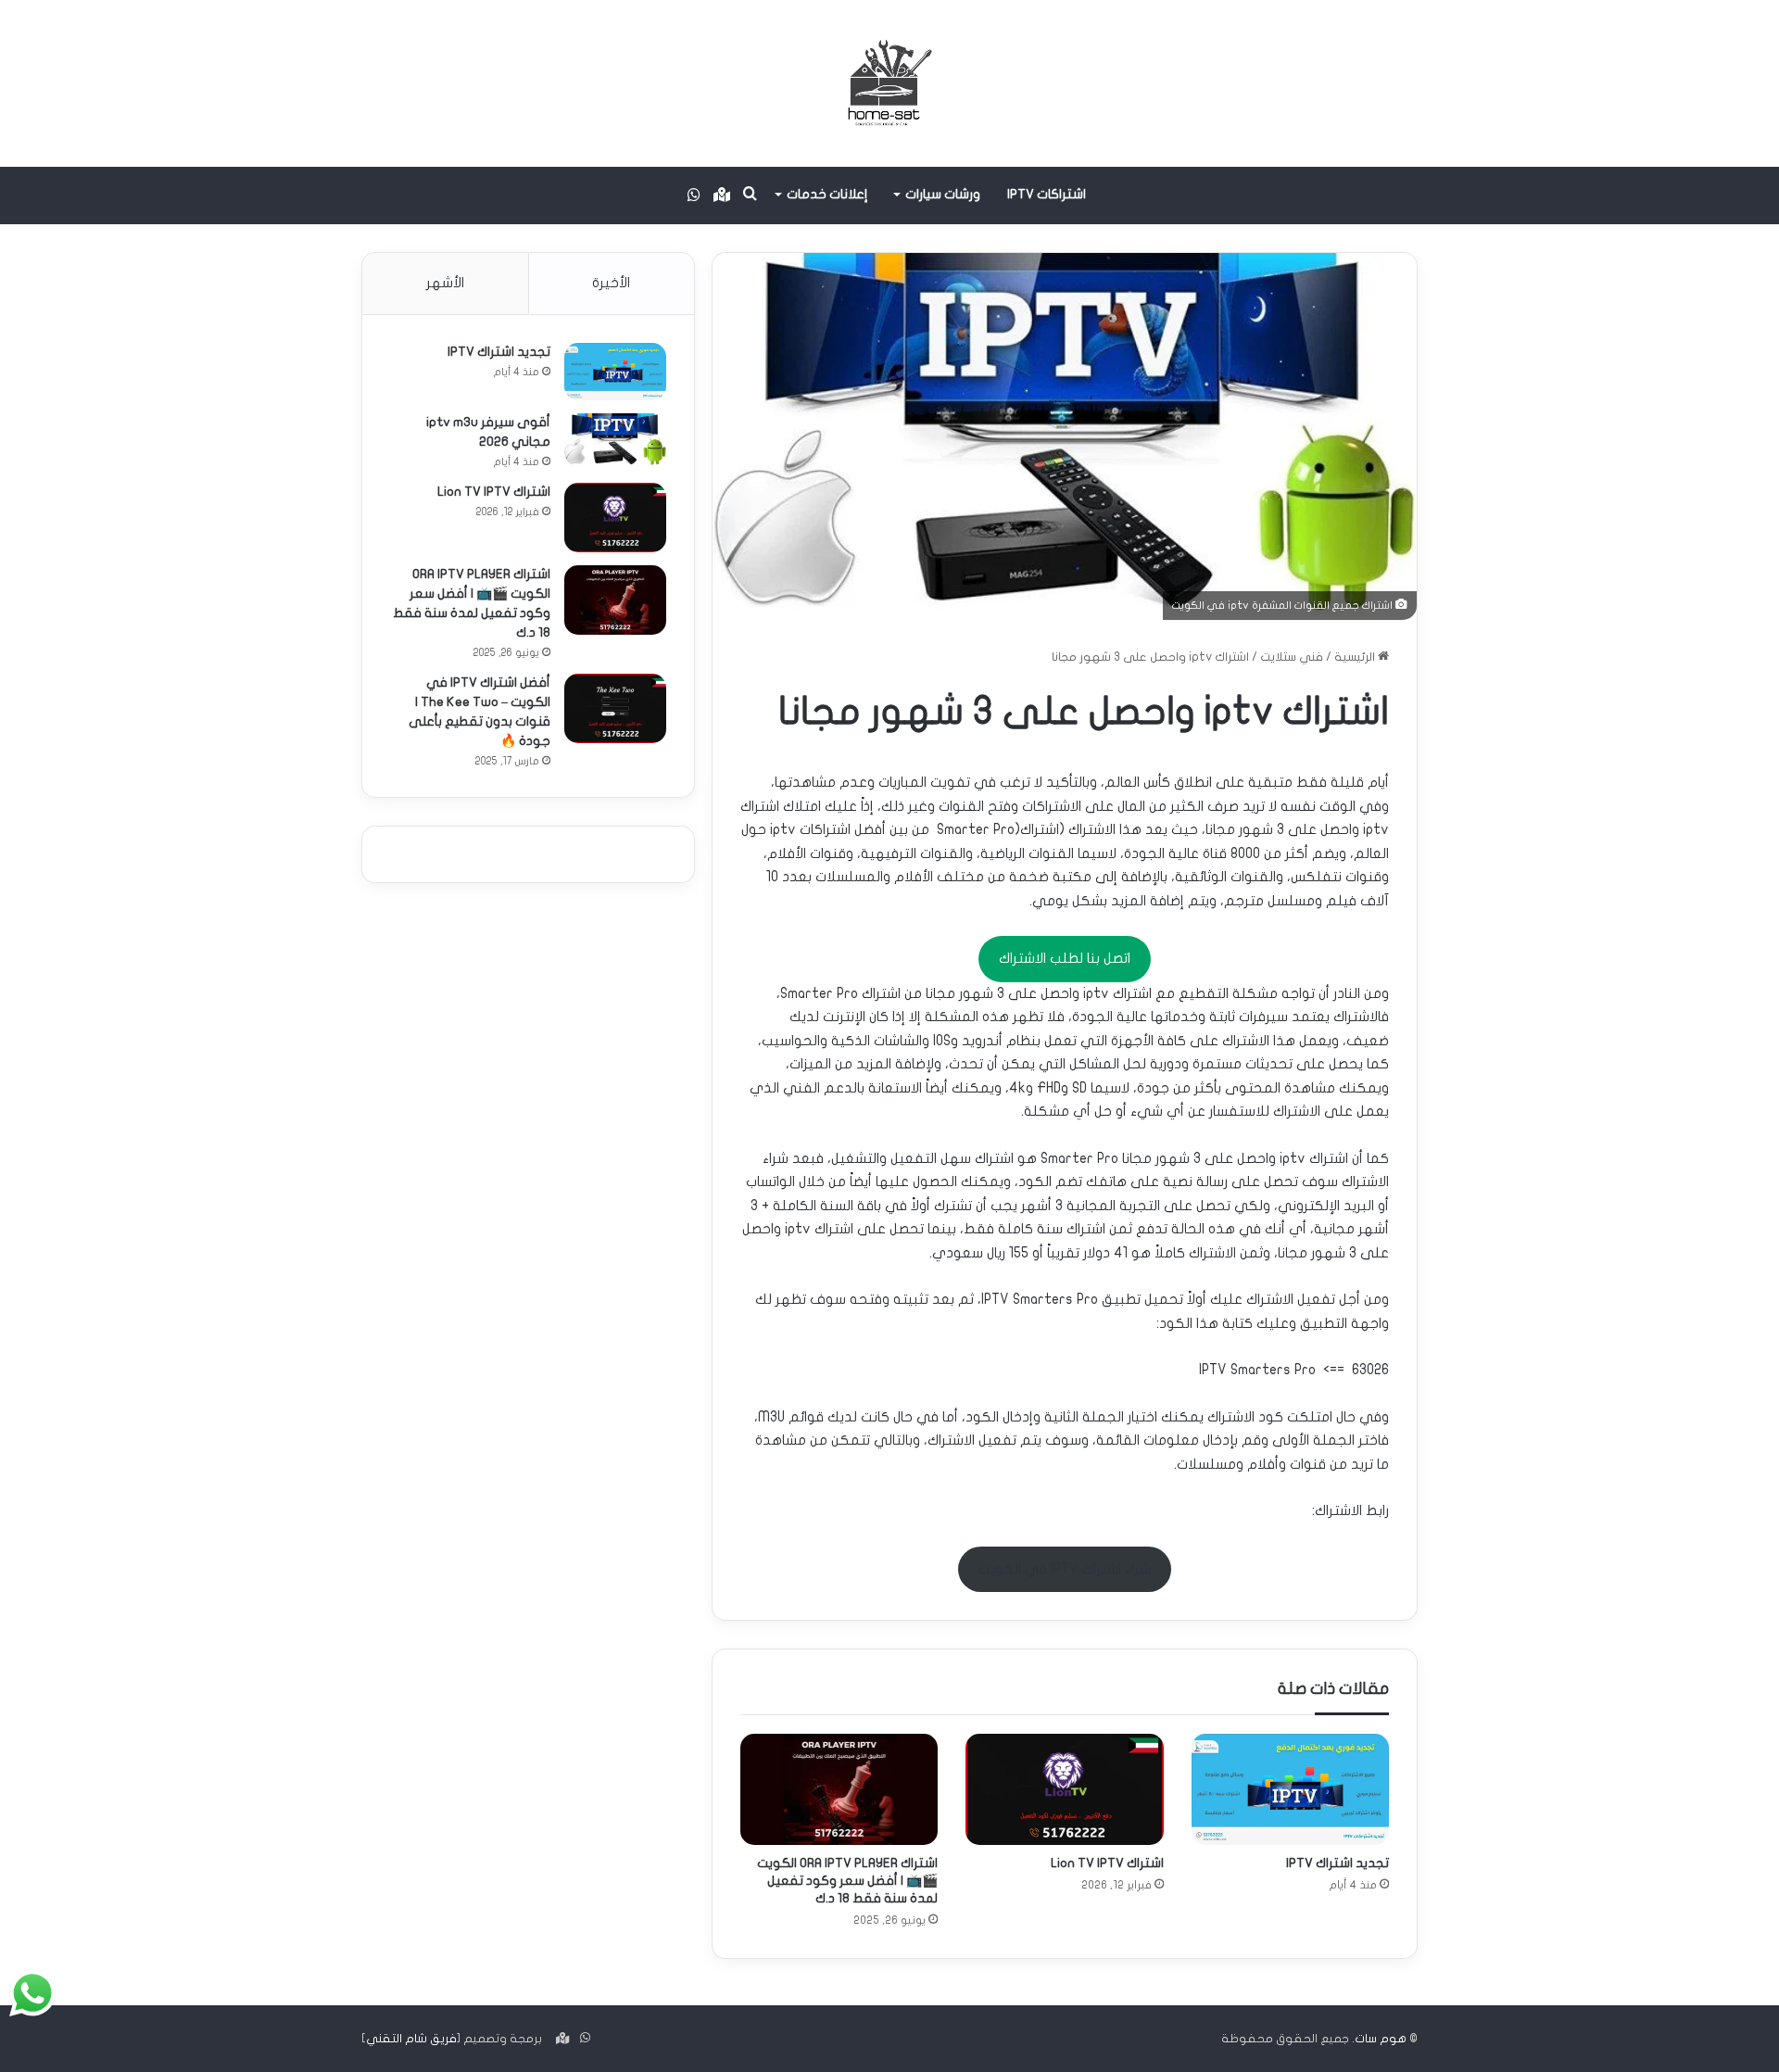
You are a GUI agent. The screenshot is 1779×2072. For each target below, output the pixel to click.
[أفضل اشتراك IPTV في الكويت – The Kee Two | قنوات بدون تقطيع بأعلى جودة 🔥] (615, 708)
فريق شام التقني (411, 2039)
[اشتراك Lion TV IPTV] (1064, 1789)
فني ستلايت (1292, 657)
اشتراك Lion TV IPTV (1107, 1863)
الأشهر (445, 283)
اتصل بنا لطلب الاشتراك (1065, 958)
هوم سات (1381, 2039)
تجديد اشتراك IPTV (1337, 1863)
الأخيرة (611, 283)
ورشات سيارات (943, 194)
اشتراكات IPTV (1047, 194)
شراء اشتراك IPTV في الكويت (1065, 1569)
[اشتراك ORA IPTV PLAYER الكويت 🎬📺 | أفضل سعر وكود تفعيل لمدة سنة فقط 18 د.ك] (839, 1789)
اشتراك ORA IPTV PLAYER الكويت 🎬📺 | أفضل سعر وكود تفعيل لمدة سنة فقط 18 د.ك (847, 1881)
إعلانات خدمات (827, 194)
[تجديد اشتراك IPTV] (1290, 1789)
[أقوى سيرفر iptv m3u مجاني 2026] (615, 440)
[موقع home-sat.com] (889, 83)
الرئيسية (1356, 657)
